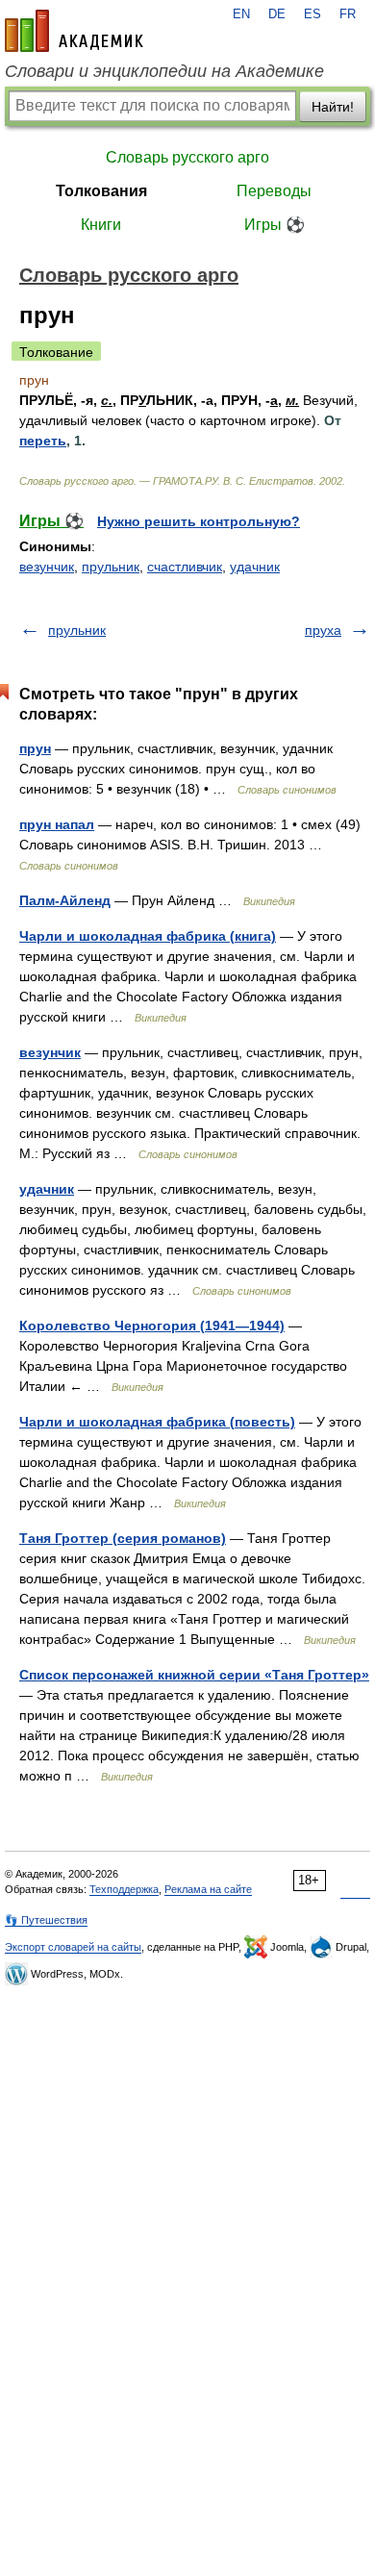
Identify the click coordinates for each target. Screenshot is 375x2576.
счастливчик (185, 567)
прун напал (57, 824)
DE (277, 14)
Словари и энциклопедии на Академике (164, 71)
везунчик (47, 567)
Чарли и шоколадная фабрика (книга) (148, 936)
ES (312, 14)
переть (43, 441)
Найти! (333, 107)
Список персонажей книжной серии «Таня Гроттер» (194, 1675)
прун (35, 748)
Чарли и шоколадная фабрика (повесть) (157, 1422)
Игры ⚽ (275, 225)
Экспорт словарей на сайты (73, 1947)
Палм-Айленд (65, 900)
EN (241, 14)
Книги (101, 225)
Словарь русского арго (187, 157)
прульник (111, 567)
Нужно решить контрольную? (199, 521)
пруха (323, 630)
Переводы (274, 191)
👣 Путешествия (46, 1920)
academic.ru (74, 31)
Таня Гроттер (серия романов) (123, 1538)
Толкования (101, 191)
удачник (255, 567)
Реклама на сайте (208, 1889)
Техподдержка (124, 1889)
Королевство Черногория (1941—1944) (152, 1326)
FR (348, 14)
